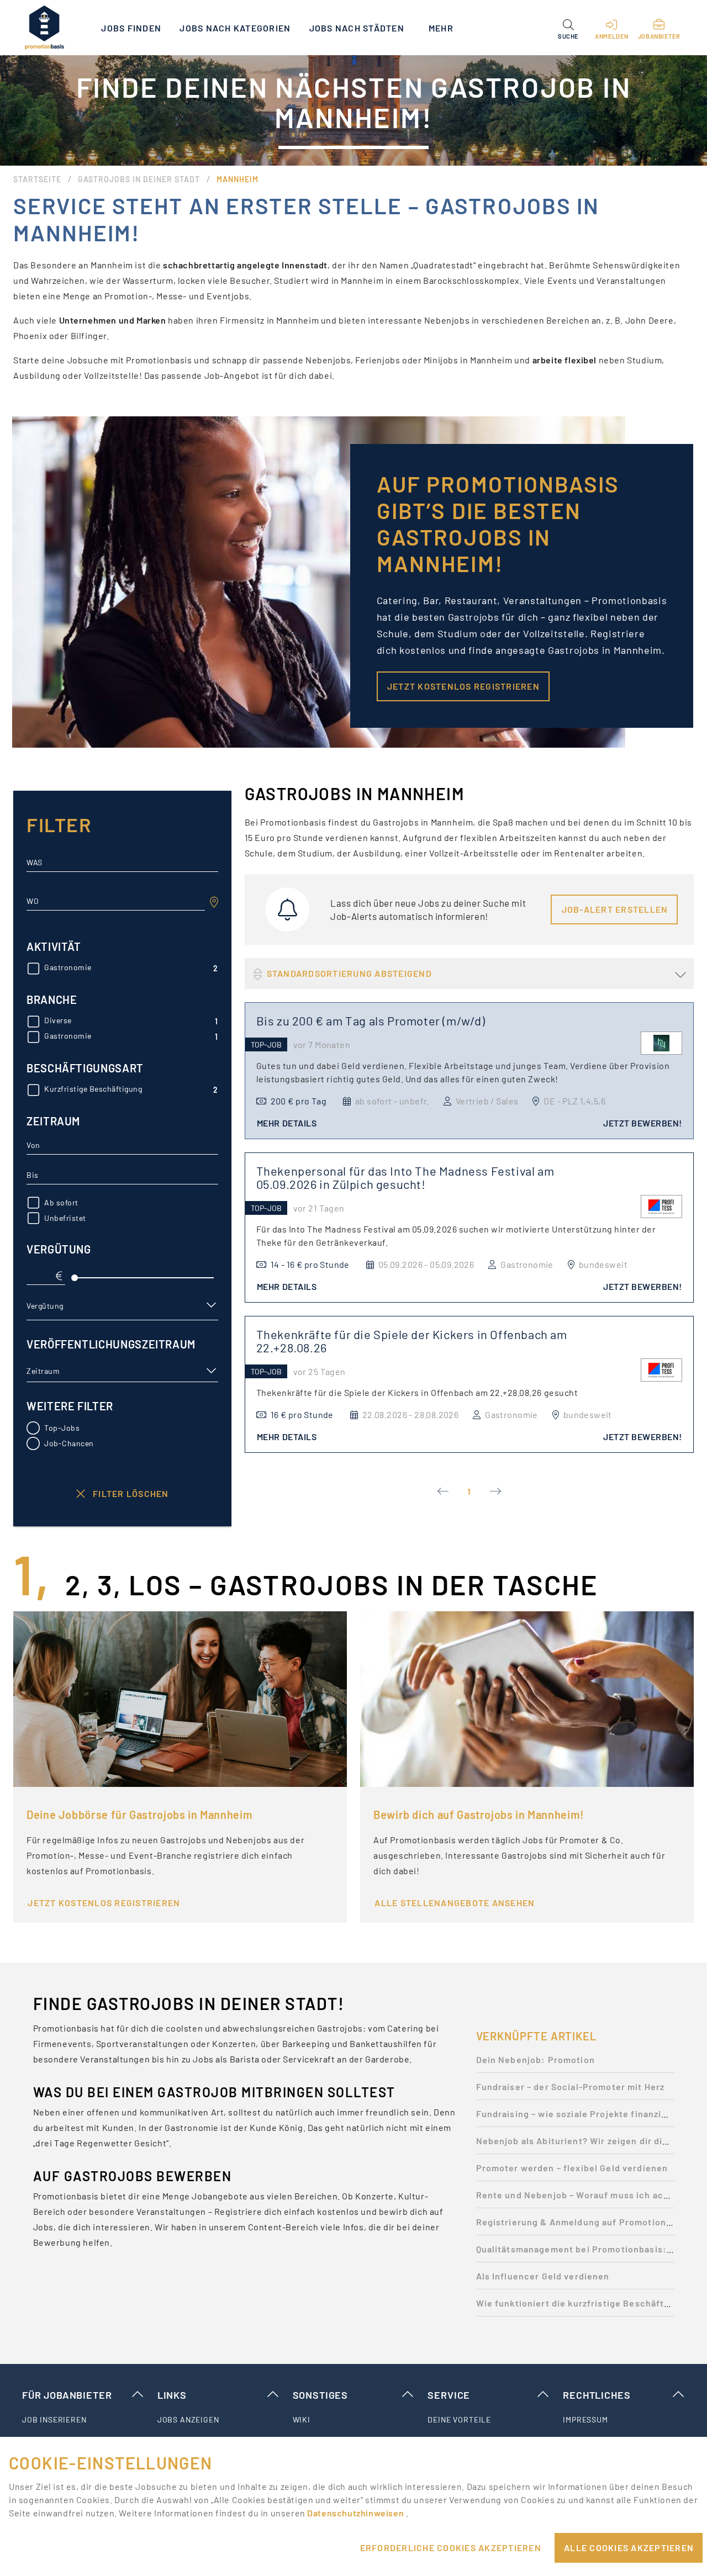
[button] (568, 28)
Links (172, 2395)
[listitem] (83, 2420)
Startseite (37, 179)
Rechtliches (597, 2395)
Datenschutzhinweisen (356, 2513)
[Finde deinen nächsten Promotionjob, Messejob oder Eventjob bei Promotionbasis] (44, 28)
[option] (575, 2063)
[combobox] (116, 901)
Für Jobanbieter (67, 2395)
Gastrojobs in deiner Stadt (139, 179)
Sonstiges (320, 2395)
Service (449, 2395)
